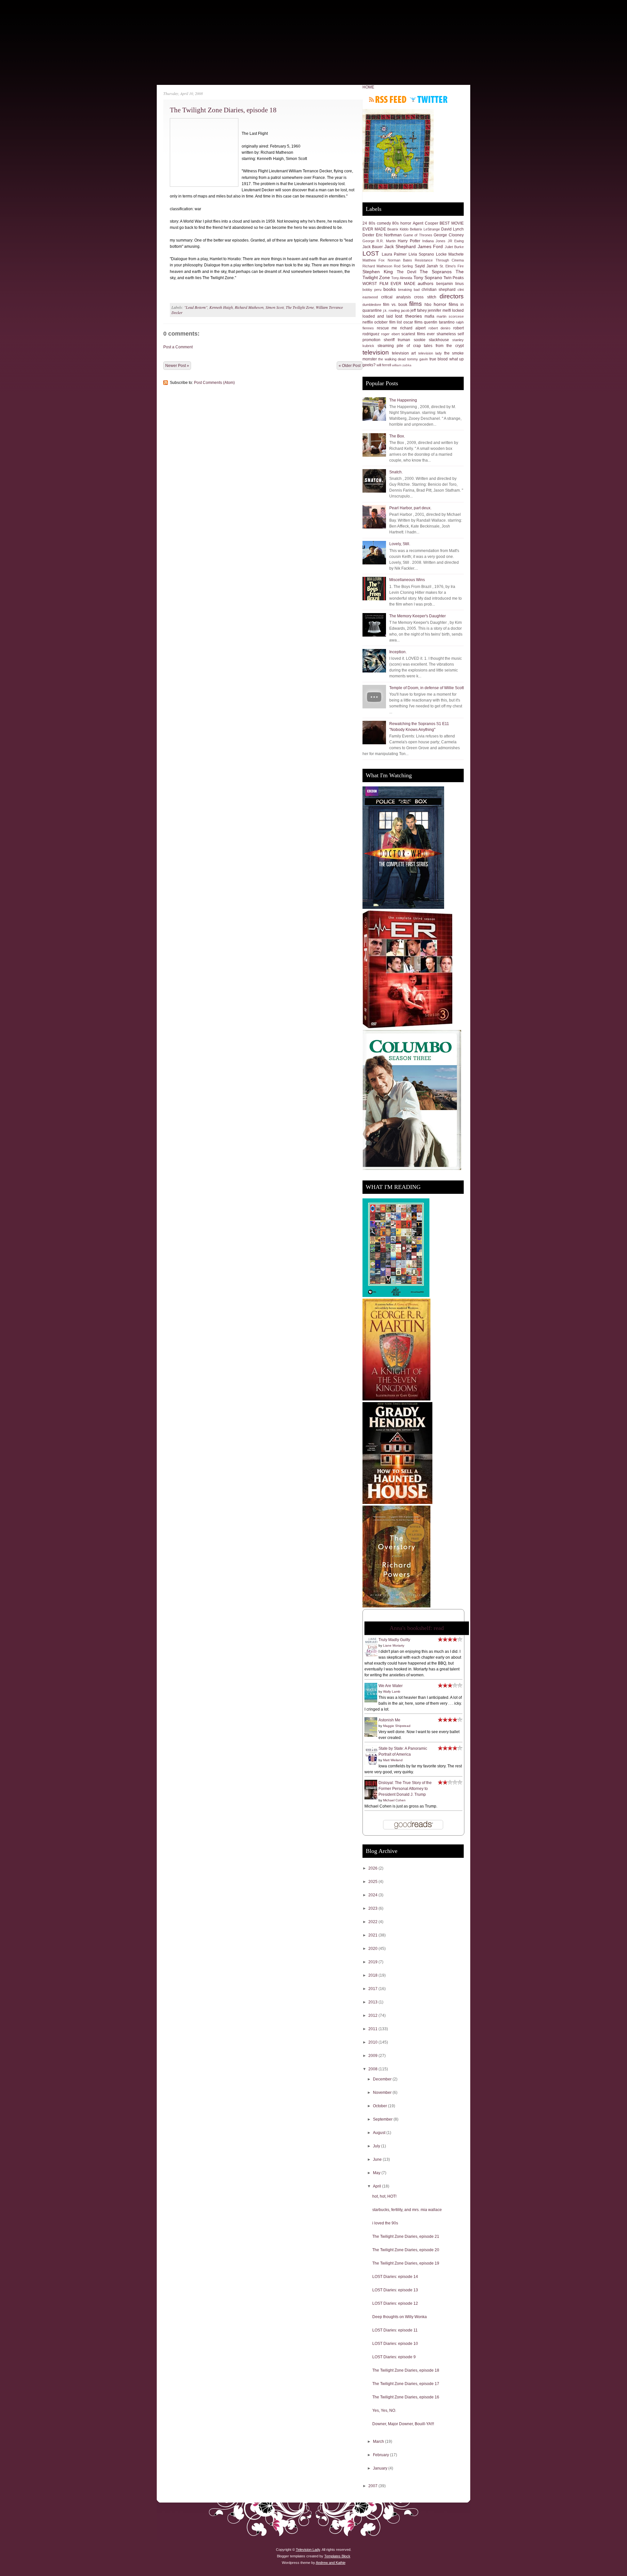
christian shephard (439, 290)
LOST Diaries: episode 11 (395, 2330)
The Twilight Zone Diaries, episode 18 (223, 110)
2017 (373, 1989)
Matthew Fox (374, 260)
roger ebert (390, 334)
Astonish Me (389, 1720)
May (377, 2173)
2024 (373, 1895)
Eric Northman (389, 235)
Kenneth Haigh (221, 307)
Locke (441, 254)
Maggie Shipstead (397, 1726)
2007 (373, 2486)
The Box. (397, 436)
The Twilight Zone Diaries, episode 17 (406, 2384)
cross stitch (425, 297)
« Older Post (350, 366)
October (380, 2106)
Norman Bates (400, 260)
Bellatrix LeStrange (425, 229)
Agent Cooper (426, 223)
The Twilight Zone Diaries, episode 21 (406, 2236)
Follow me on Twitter (429, 99)
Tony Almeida (402, 278)
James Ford (430, 246)
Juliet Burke (454, 247)
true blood (439, 359)
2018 (373, 1975)
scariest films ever (418, 334)
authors (426, 283)
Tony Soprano (428, 277)
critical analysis (396, 297)
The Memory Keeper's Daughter (418, 616)
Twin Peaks (454, 278)
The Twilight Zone (300, 307)
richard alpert (413, 328)
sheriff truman (397, 340)
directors (452, 296)
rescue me (387, 328)
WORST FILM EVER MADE (389, 284)
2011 (373, 2029)
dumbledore (372, 305)
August (380, 2133)
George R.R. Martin (379, 241)
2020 (373, 1949)
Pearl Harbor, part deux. (410, 508)
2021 (373, 1935)
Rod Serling (403, 266)
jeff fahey (419, 310)
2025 (373, 1882)
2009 (373, 2056)
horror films (446, 304)
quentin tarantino (439, 322)
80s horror (402, 223)
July (377, 2146)
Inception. (398, 652)
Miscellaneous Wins (407, 580)
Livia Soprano (421, 254)
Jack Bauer (373, 247)
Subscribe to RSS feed (388, 99)
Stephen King (378, 272)
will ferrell (384, 365)
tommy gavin (418, 359)
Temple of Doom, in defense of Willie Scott (426, 688)
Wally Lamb (392, 1691)
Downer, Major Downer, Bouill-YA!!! (403, 2424)
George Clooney (449, 235)
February (381, 2455)
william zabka (402, 365)
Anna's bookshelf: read (417, 1628)
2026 (373, 1868)
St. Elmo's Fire (452, 266)
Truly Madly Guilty (394, 1640)
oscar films (413, 322)
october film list (388, 322)
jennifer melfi (439, 310)
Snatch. (396, 472)
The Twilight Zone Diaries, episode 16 (406, 2397)
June (378, 2159)
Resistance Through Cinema (439, 260)
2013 (373, 2002)
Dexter (368, 235)
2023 (373, 1908)
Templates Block (337, 2556)
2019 (373, 1962)
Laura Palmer (394, 254)
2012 (373, 2015)
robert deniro (440, 328)
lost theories (408, 316)
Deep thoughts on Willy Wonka (400, 2317)
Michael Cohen (394, 1800)
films (416, 304)
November (383, 2093)
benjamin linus (450, 284)
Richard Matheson (249, 307)
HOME (368, 87)
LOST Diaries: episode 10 (395, 2344)
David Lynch (452, 229)
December (383, 2079)
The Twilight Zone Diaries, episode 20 (406, 2250)
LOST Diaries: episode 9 (394, 2357)
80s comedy (380, 223)
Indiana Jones (434, 241)
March (379, 2442)
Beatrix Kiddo (398, 229)
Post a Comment (178, 347)
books (390, 289)
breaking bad (409, 290)
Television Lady (308, 2550)
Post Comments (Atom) (214, 383)
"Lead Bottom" (196, 307)
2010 (373, 2042)
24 (365, 223)
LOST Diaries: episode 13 (395, 2290)
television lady (430, 353)
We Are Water (391, 1686)
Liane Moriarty (394, 1645)
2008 (373, 2069)
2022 (373, 1922)
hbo (428, 305)
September (383, 2119)
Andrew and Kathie (331, 2563)
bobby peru (372, 290)
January (381, 2468)
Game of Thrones (418, 235)
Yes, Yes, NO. (384, 2410)
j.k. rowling (392, 310)
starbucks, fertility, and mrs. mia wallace (407, 2210)
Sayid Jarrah (426, 266)
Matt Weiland (393, 1760)
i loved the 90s (385, 2223)
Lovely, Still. (400, 544)
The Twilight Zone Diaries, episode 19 (406, 2263)
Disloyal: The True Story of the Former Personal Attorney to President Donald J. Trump (405, 1789)
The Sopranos (436, 272)
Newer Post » (177, 366)
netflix (368, 322)
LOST (371, 253)
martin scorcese (450, 316)
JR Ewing (456, 241)
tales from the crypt (444, 346)
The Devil (407, 272)
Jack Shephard (400, 246)
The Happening (403, 400)
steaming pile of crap (399, 346)
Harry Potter (409, 241)
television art (404, 353)
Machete (456, 254)
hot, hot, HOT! (384, 2196)
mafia (429, 316)
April (378, 2186)
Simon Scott (275, 307)
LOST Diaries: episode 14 (395, 2277)
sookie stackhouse (431, 340)
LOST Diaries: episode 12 (395, 2303)
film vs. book (395, 305)
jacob (405, 310)
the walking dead (392, 359)
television (376, 352)
